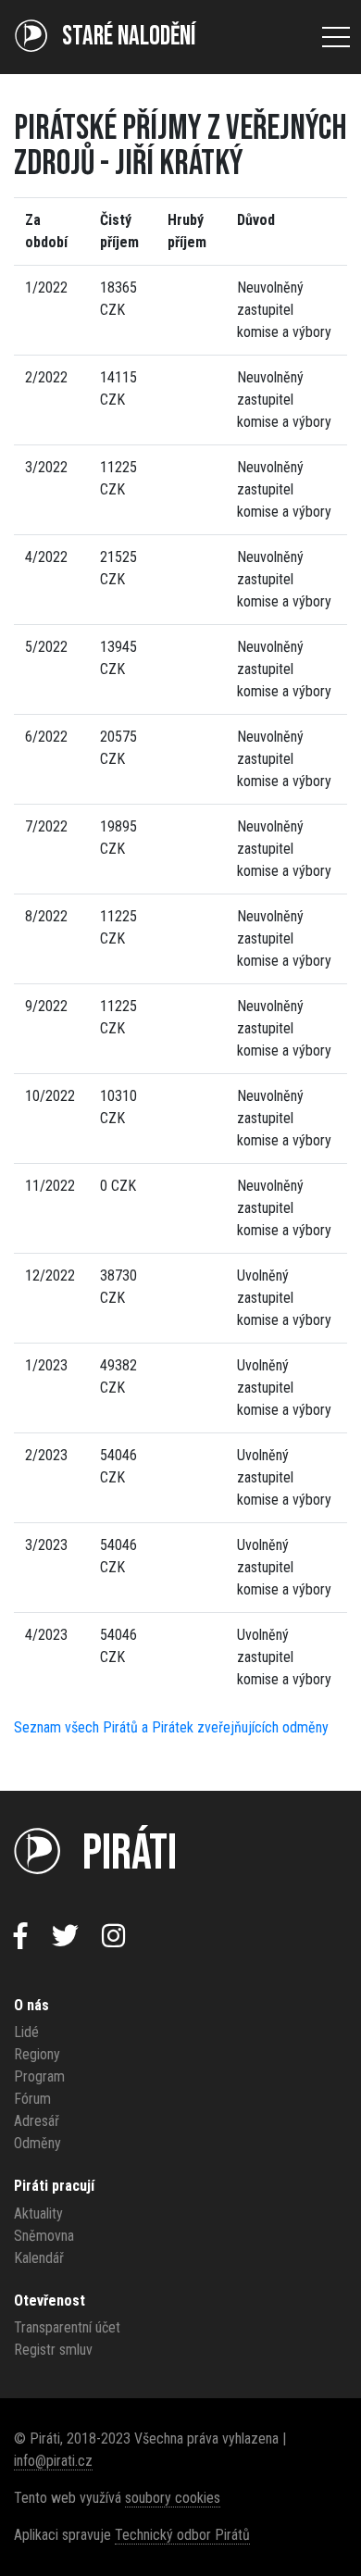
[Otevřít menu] (336, 37)
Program (39, 2076)
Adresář (37, 2121)
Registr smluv (53, 2350)
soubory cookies (173, 2498)
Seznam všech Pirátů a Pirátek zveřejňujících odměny (171, 1727)
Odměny (37, 2143)
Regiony (37, 2054)
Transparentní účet (67, 2327)
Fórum (32, 2099)
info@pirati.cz (53, 2461)
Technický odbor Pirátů (182, 2535)
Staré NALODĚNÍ (129, 37)
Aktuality (38, 2213)
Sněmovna (44, 2236)
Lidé (26, 2032)
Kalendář (39, 2258)
